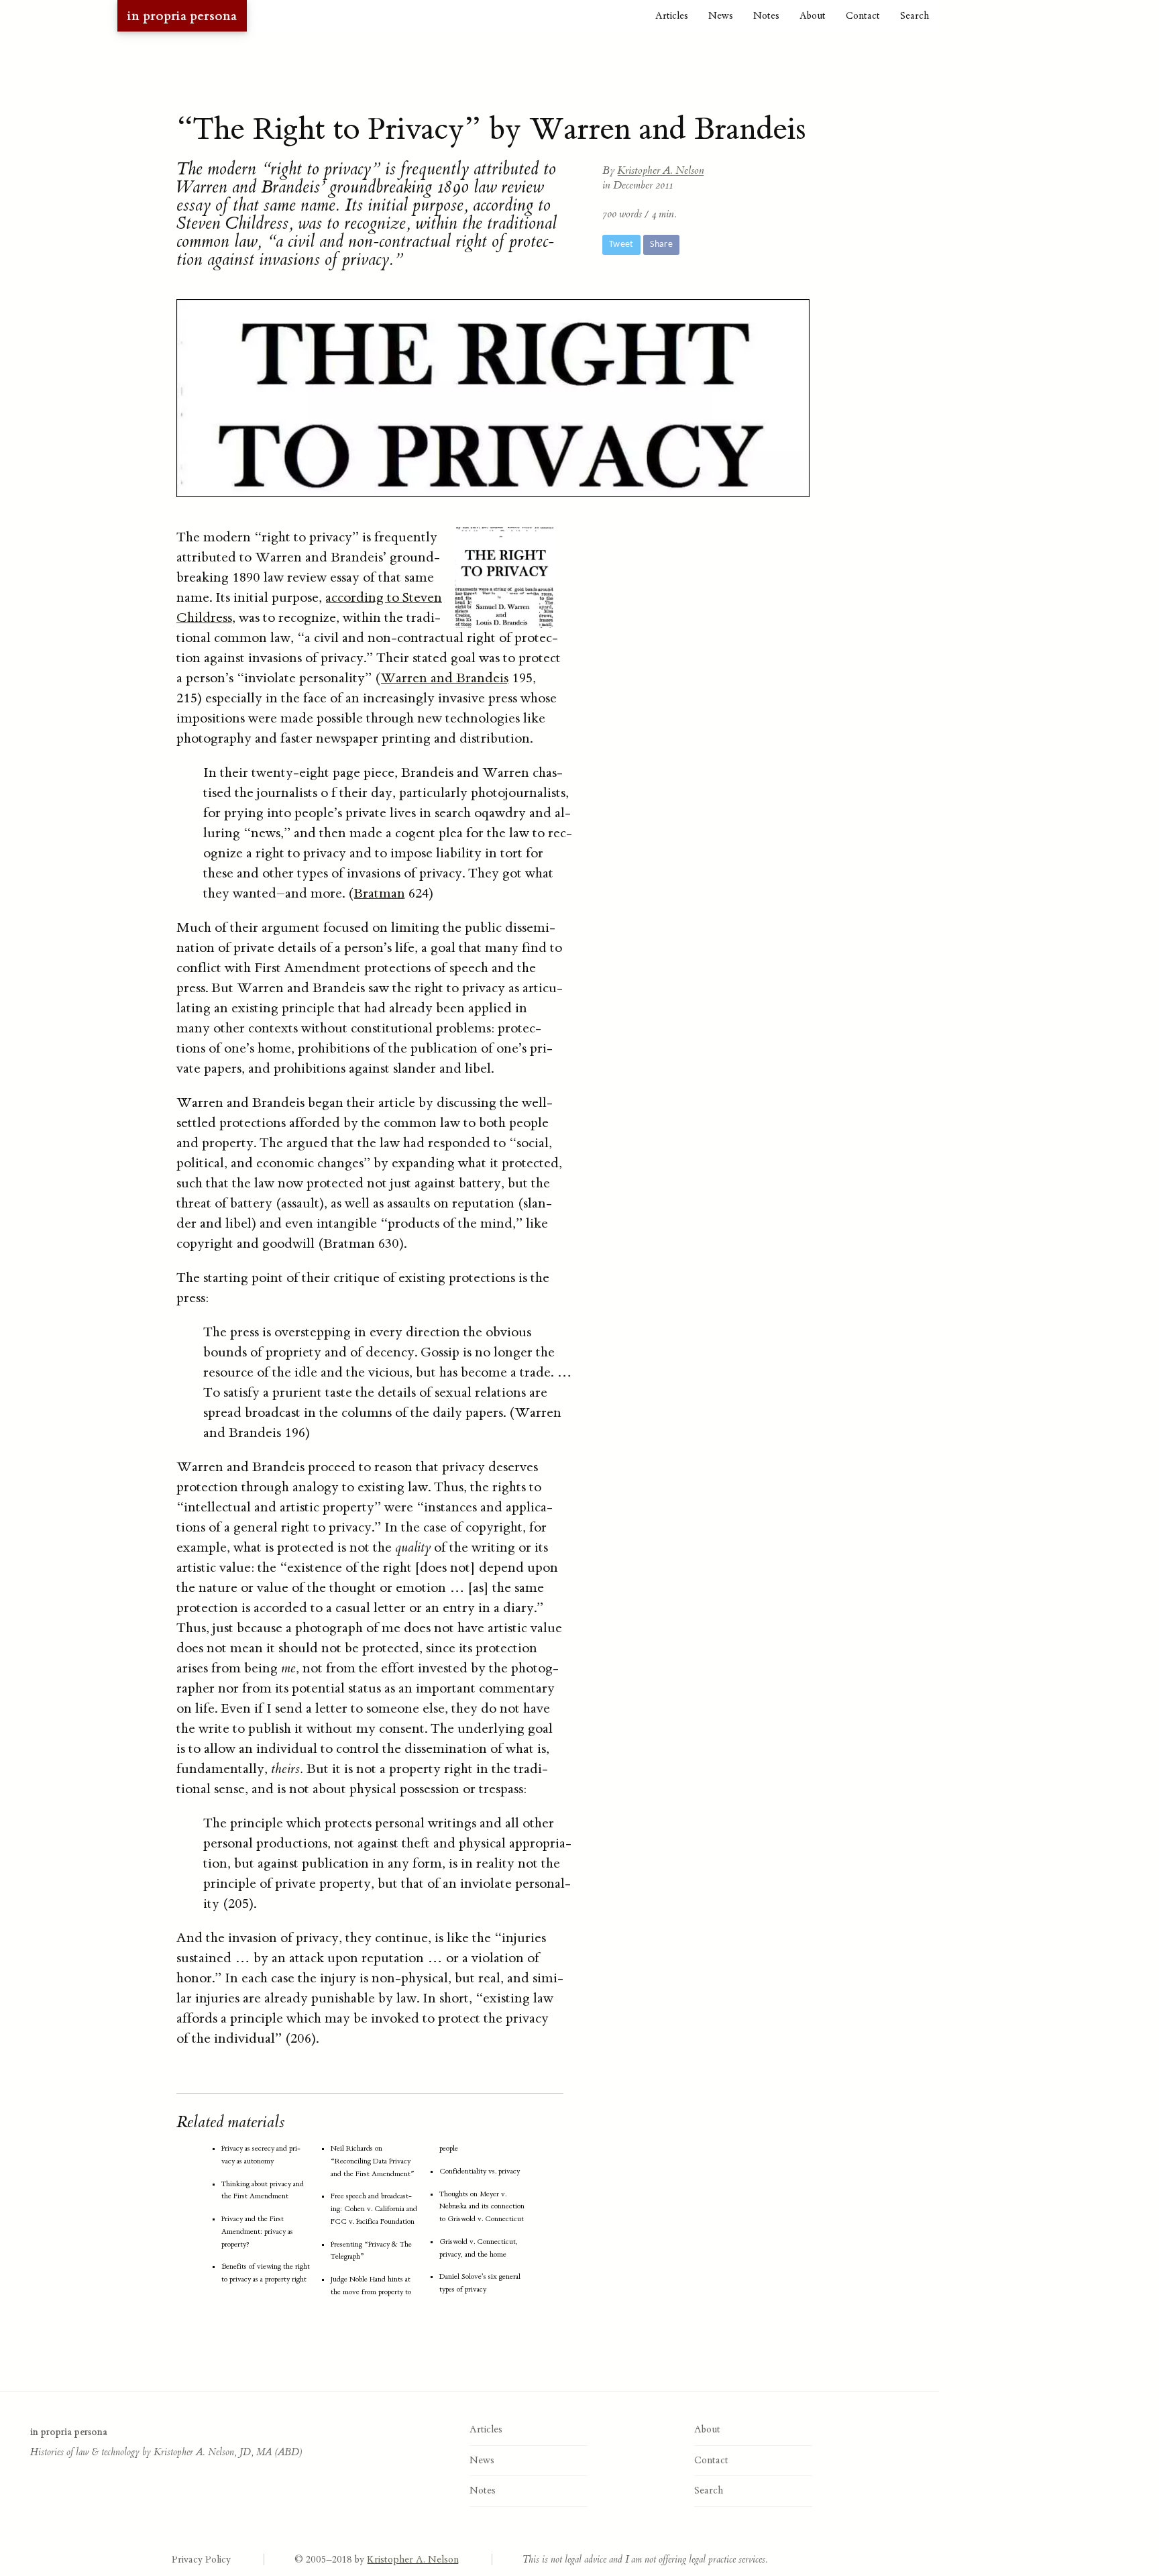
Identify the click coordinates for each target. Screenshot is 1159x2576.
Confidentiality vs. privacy (480, 2171)
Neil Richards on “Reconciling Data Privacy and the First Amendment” (373, 2161)
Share (661, 245)
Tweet (621, 245)
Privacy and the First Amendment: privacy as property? (257, 2232)
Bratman (379, 893)
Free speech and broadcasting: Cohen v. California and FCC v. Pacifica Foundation (374, 2209)
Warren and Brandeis (444, 678)
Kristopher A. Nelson (661, 170)
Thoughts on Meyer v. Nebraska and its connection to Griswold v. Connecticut (482, 2207)
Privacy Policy (201, 2560)
